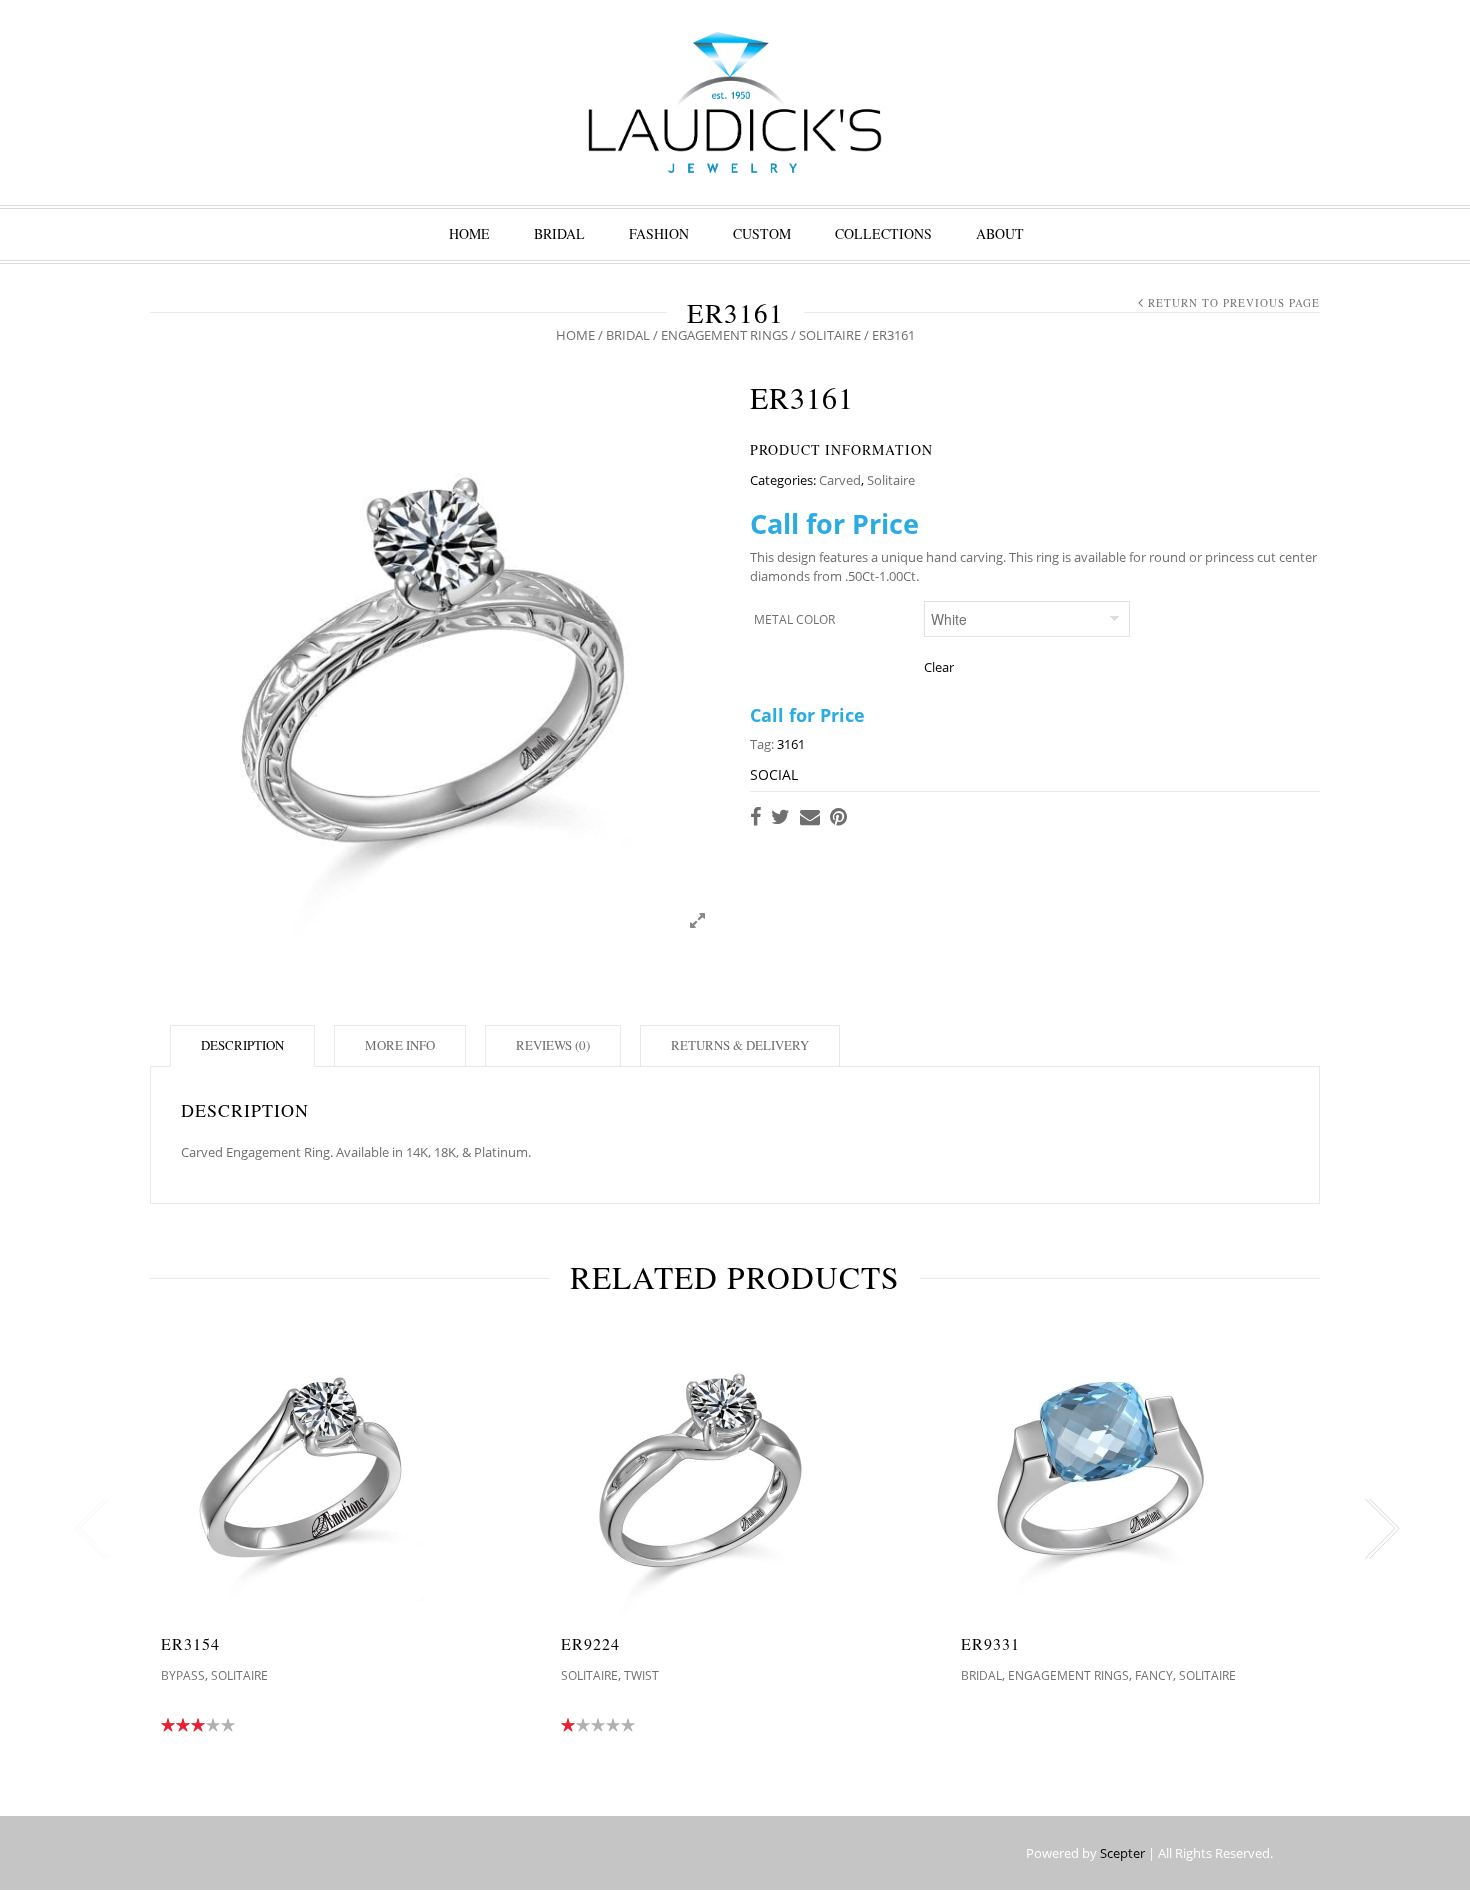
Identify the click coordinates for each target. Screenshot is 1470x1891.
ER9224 (590, 1643)
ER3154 (190, 1643)
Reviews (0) (553, 1045)
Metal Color (794, 619)
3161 (791, 744)
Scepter (1122, 1853)
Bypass (183, 1675)
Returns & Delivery (740, 1045)
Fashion (659, 233)
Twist (641, 1675)
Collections (883, 233)
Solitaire (830, 335)
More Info (400, 1045)
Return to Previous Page (1234, 302)
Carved (840, 480)
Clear (939, 667)
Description (242, 1045)
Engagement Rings (724, 335)
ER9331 (990, 1643)
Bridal (559, 233)
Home (469, 233)
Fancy (1154, 1675)
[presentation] (87, 1529)
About (1000, 233)
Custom (762, 233)
